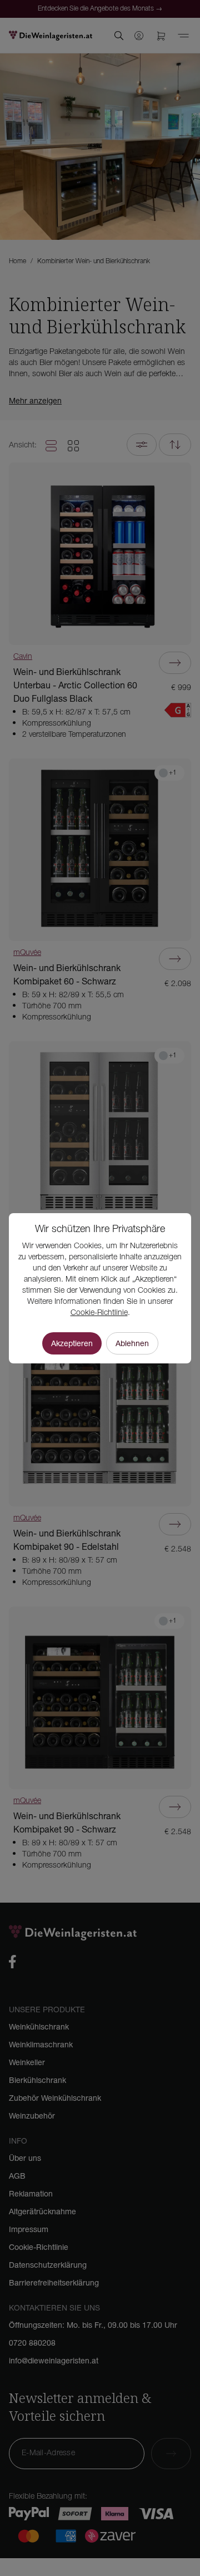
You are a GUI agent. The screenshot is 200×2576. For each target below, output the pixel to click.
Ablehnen (132, 1343)
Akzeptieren (72, 1343)
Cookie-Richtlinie (99, 1313)
